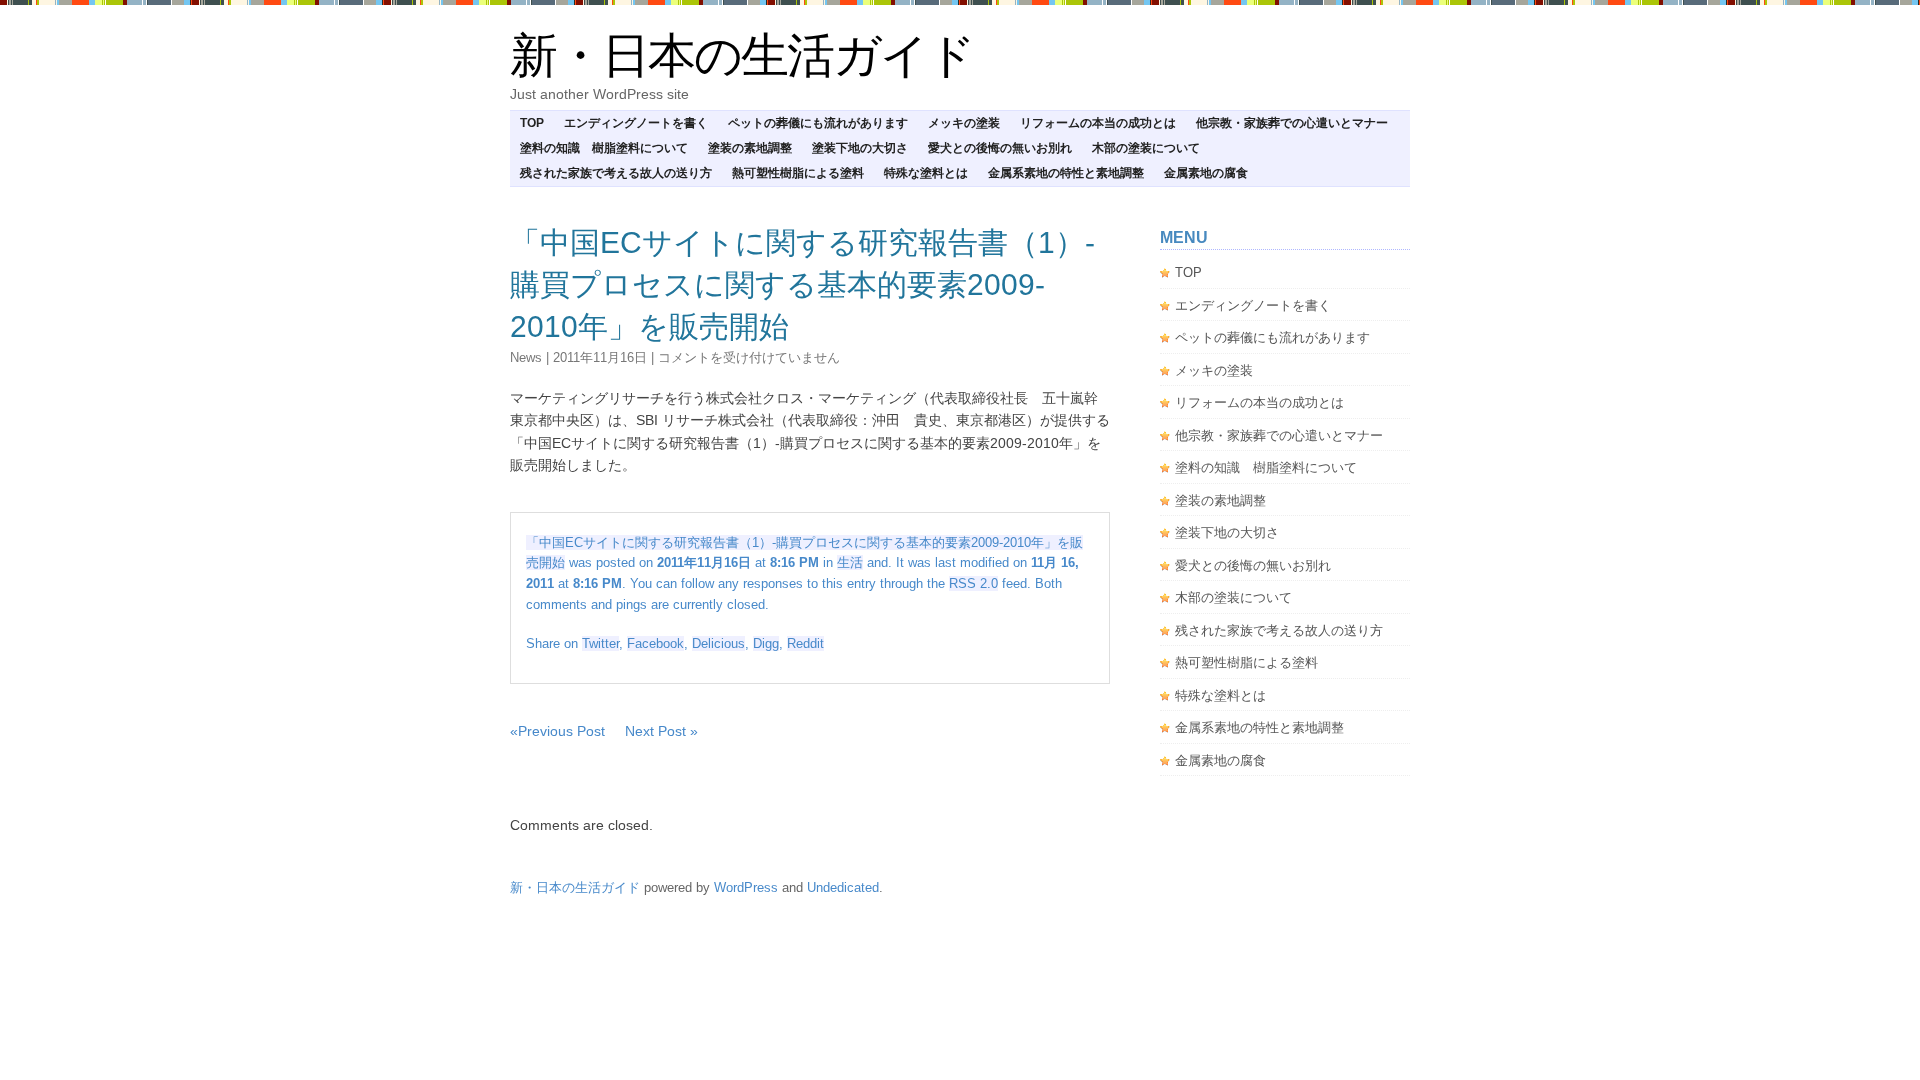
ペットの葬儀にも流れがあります (818, 123)
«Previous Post (557, 731)
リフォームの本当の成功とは (1098, 123)
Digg (766, 643)
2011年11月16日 (600, 357)
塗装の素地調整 (750, 148)
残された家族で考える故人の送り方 (616, 173)
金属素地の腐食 (1206, 173)
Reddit (805, 643)
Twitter (600, 643)
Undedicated (843, 887)
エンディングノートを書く (636, 123)
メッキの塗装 (964, 123)
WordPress (746, 887)
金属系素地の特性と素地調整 (1066, 173)
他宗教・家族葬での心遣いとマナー (1292, 123)
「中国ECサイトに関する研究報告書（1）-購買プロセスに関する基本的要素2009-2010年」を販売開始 (802, 284)
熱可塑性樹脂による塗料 (798, 173)
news (526, 357)
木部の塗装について (1146, 148)
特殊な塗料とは (926, 173)
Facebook (655, 643)
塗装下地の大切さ (860, 148)
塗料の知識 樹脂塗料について (604, 148)
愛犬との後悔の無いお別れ (1000, 148)
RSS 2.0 (973, 583)
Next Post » (661, 731)
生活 (850, 562)
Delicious (718, 643)
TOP (532, 123)
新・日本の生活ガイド (742, 55)
